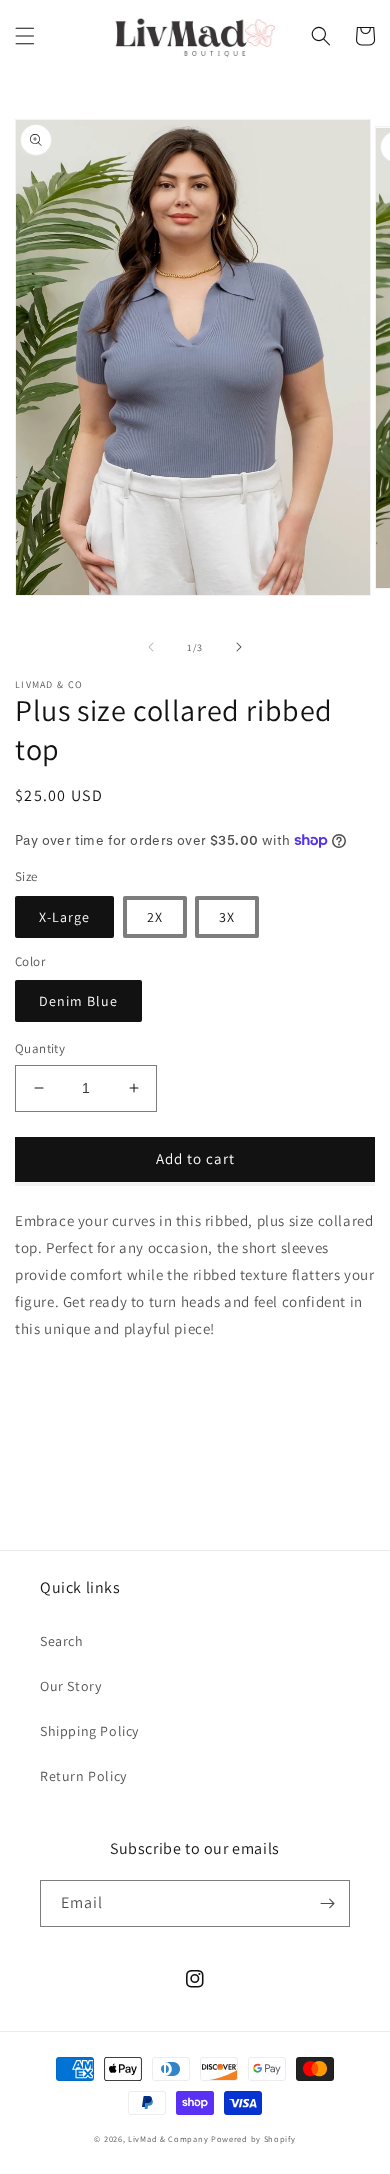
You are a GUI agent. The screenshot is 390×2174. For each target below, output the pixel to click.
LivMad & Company (169, 2138)
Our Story (70, 1686)
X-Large (64, 917)
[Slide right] (239, 647)
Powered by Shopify (253, 2138)
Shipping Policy (89, 1731)
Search (62, 1641)
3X (227, 917)
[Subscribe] (327, 1903)
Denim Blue (78, 1001)
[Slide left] (151, 647)
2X (155, 917)
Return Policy (83, 1776)
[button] (25, 36)
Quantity (40, 1048)
